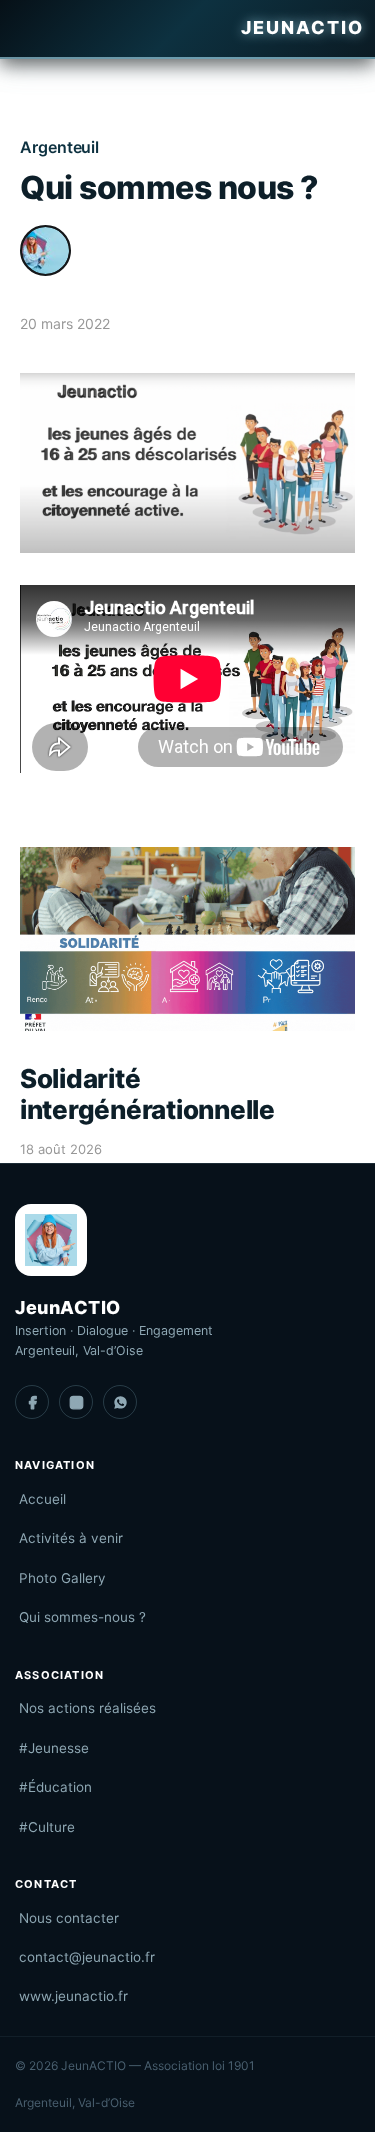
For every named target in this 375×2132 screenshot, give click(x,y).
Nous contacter (69, 1918)
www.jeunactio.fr (73, 1996)
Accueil (42, 1499)
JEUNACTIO (302, 27)
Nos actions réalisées (87, 1708)
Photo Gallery (62, 1578)
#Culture (47, 1827)
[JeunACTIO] (51, 1240)
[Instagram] (76, 1402)
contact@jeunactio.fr (87, 1957)
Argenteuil (59, 147)
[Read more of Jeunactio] (45, 250)
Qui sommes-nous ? (82, 1617)
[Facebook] (32, 1402)
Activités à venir (71, 1538)
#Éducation (55, 1787)
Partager (307, 278)
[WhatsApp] (120, 1402)
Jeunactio (62, 301)
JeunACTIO (68, 1307)
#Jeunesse (54, 1748)
